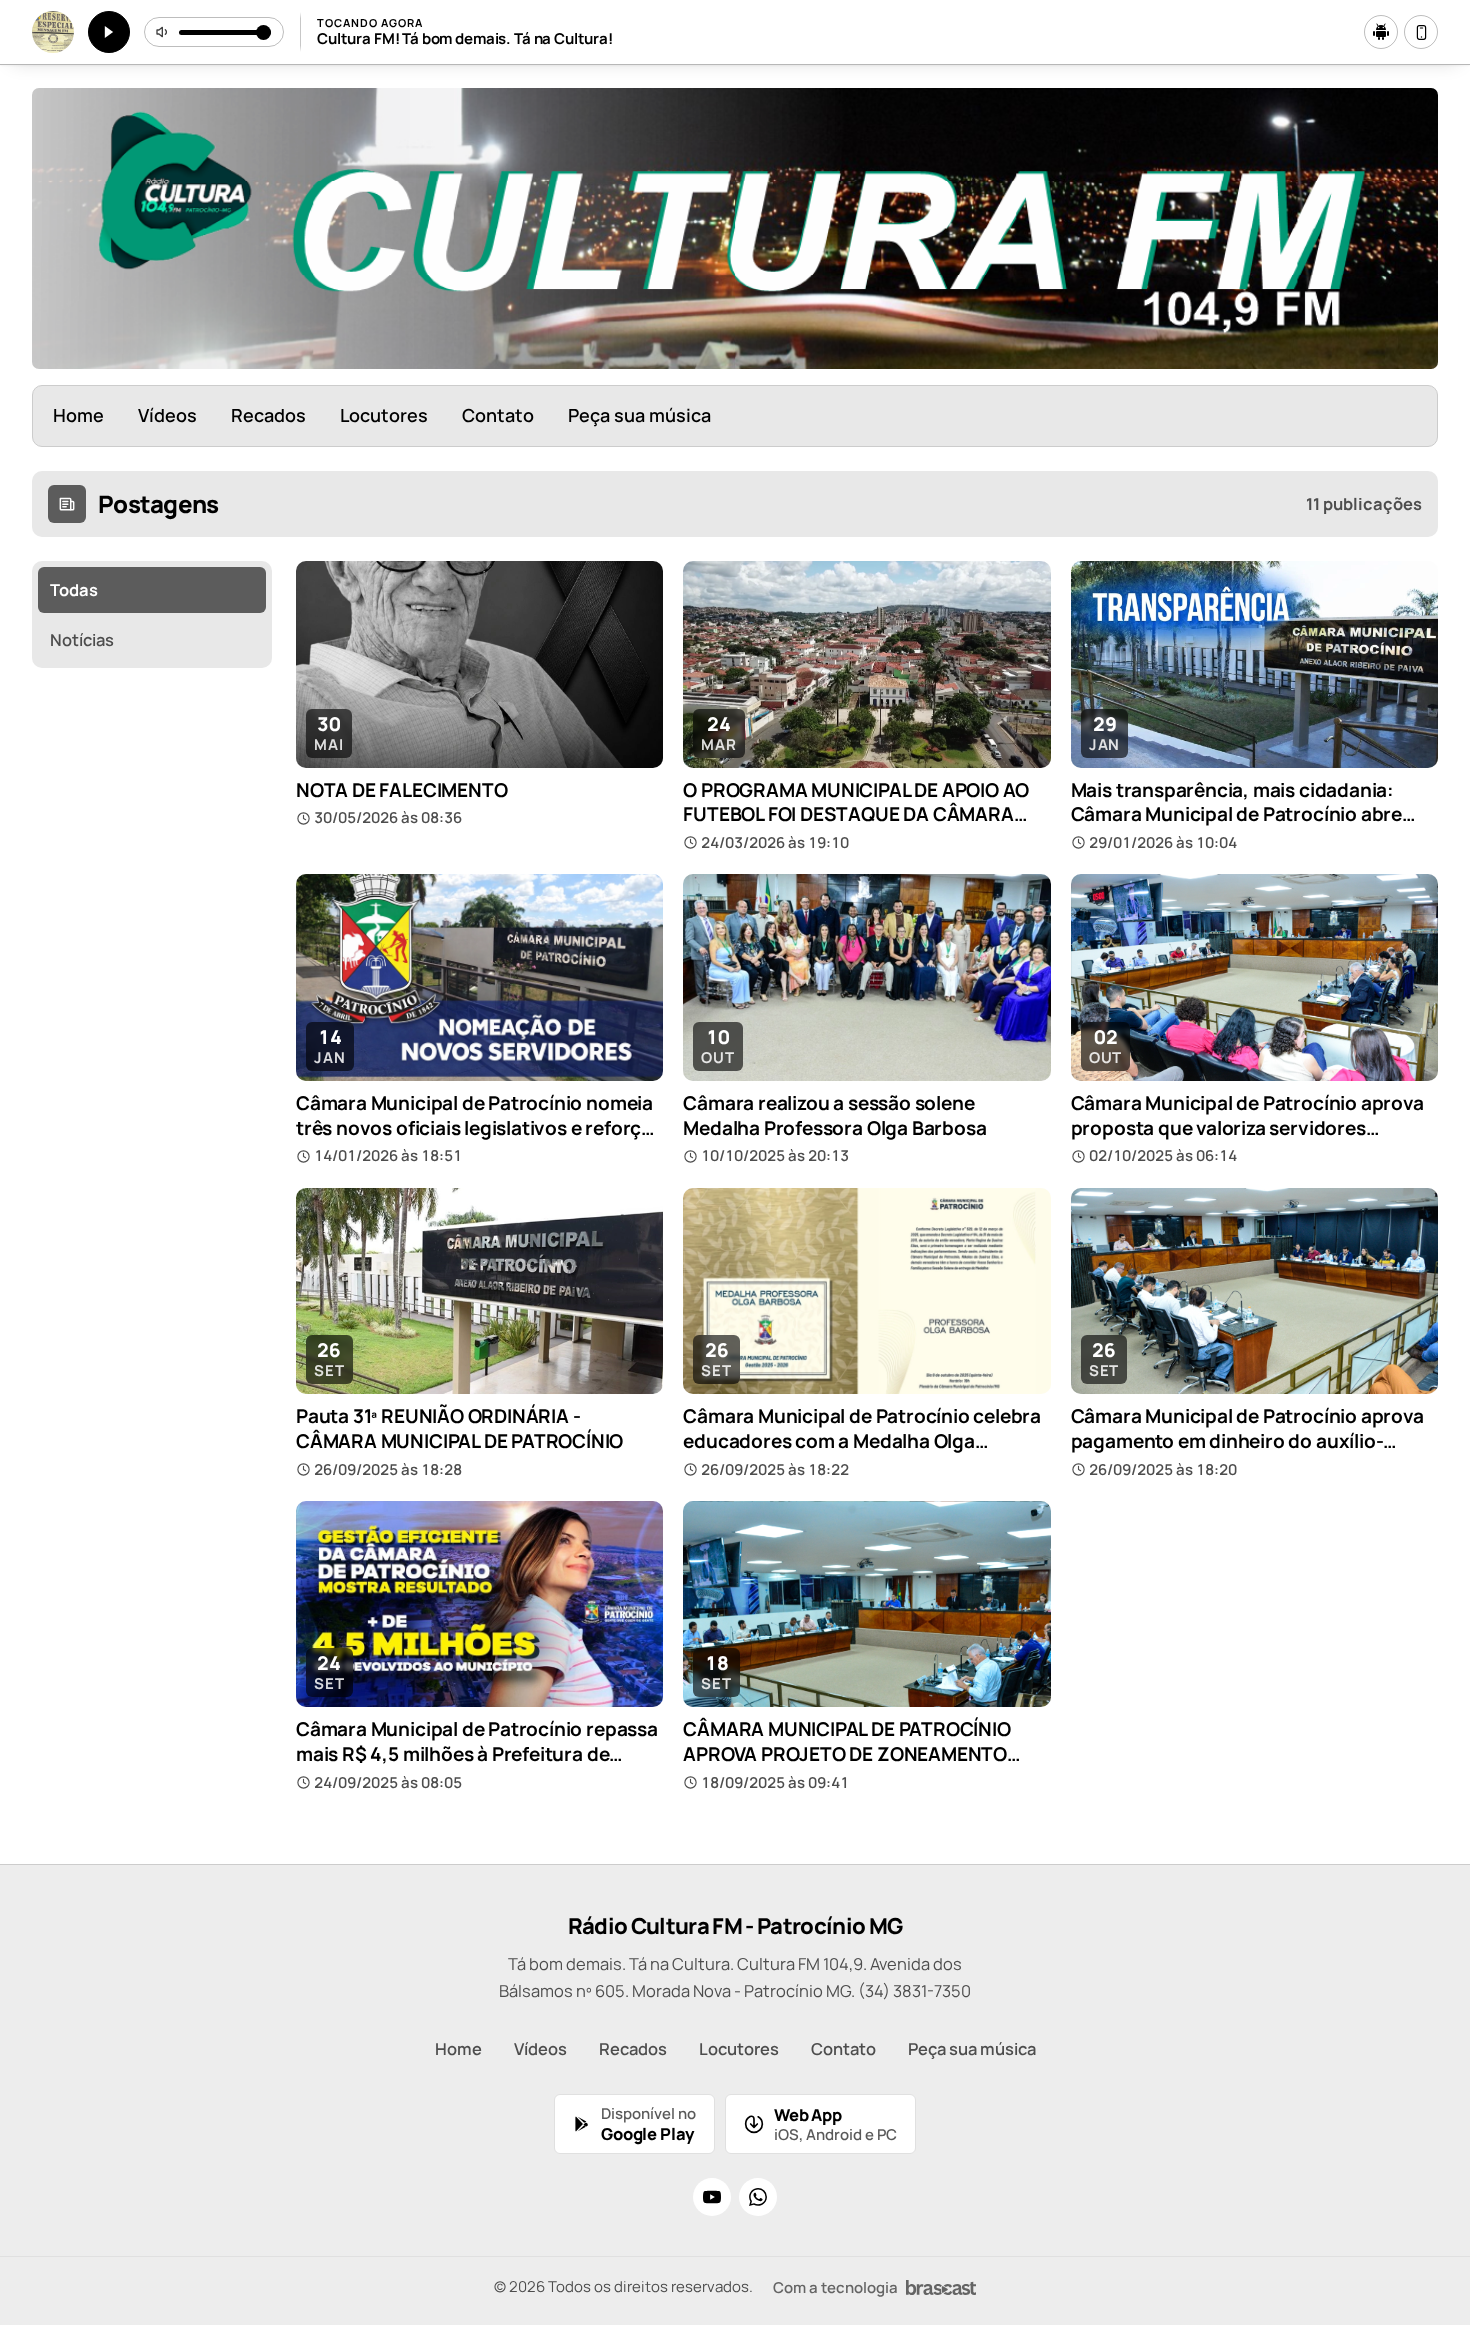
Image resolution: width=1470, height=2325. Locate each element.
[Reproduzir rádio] (109, 32)
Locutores (384, 415)
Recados (268, 415)
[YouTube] (712, 2197)
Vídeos (167, 415)
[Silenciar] (163, 32)
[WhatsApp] (758, 2197)
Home (78, 415)
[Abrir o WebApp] (1421, 32)
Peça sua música (639, 415)
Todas (74, 589)
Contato (498, 415)
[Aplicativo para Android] (1381, 32)
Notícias (82, 639)
